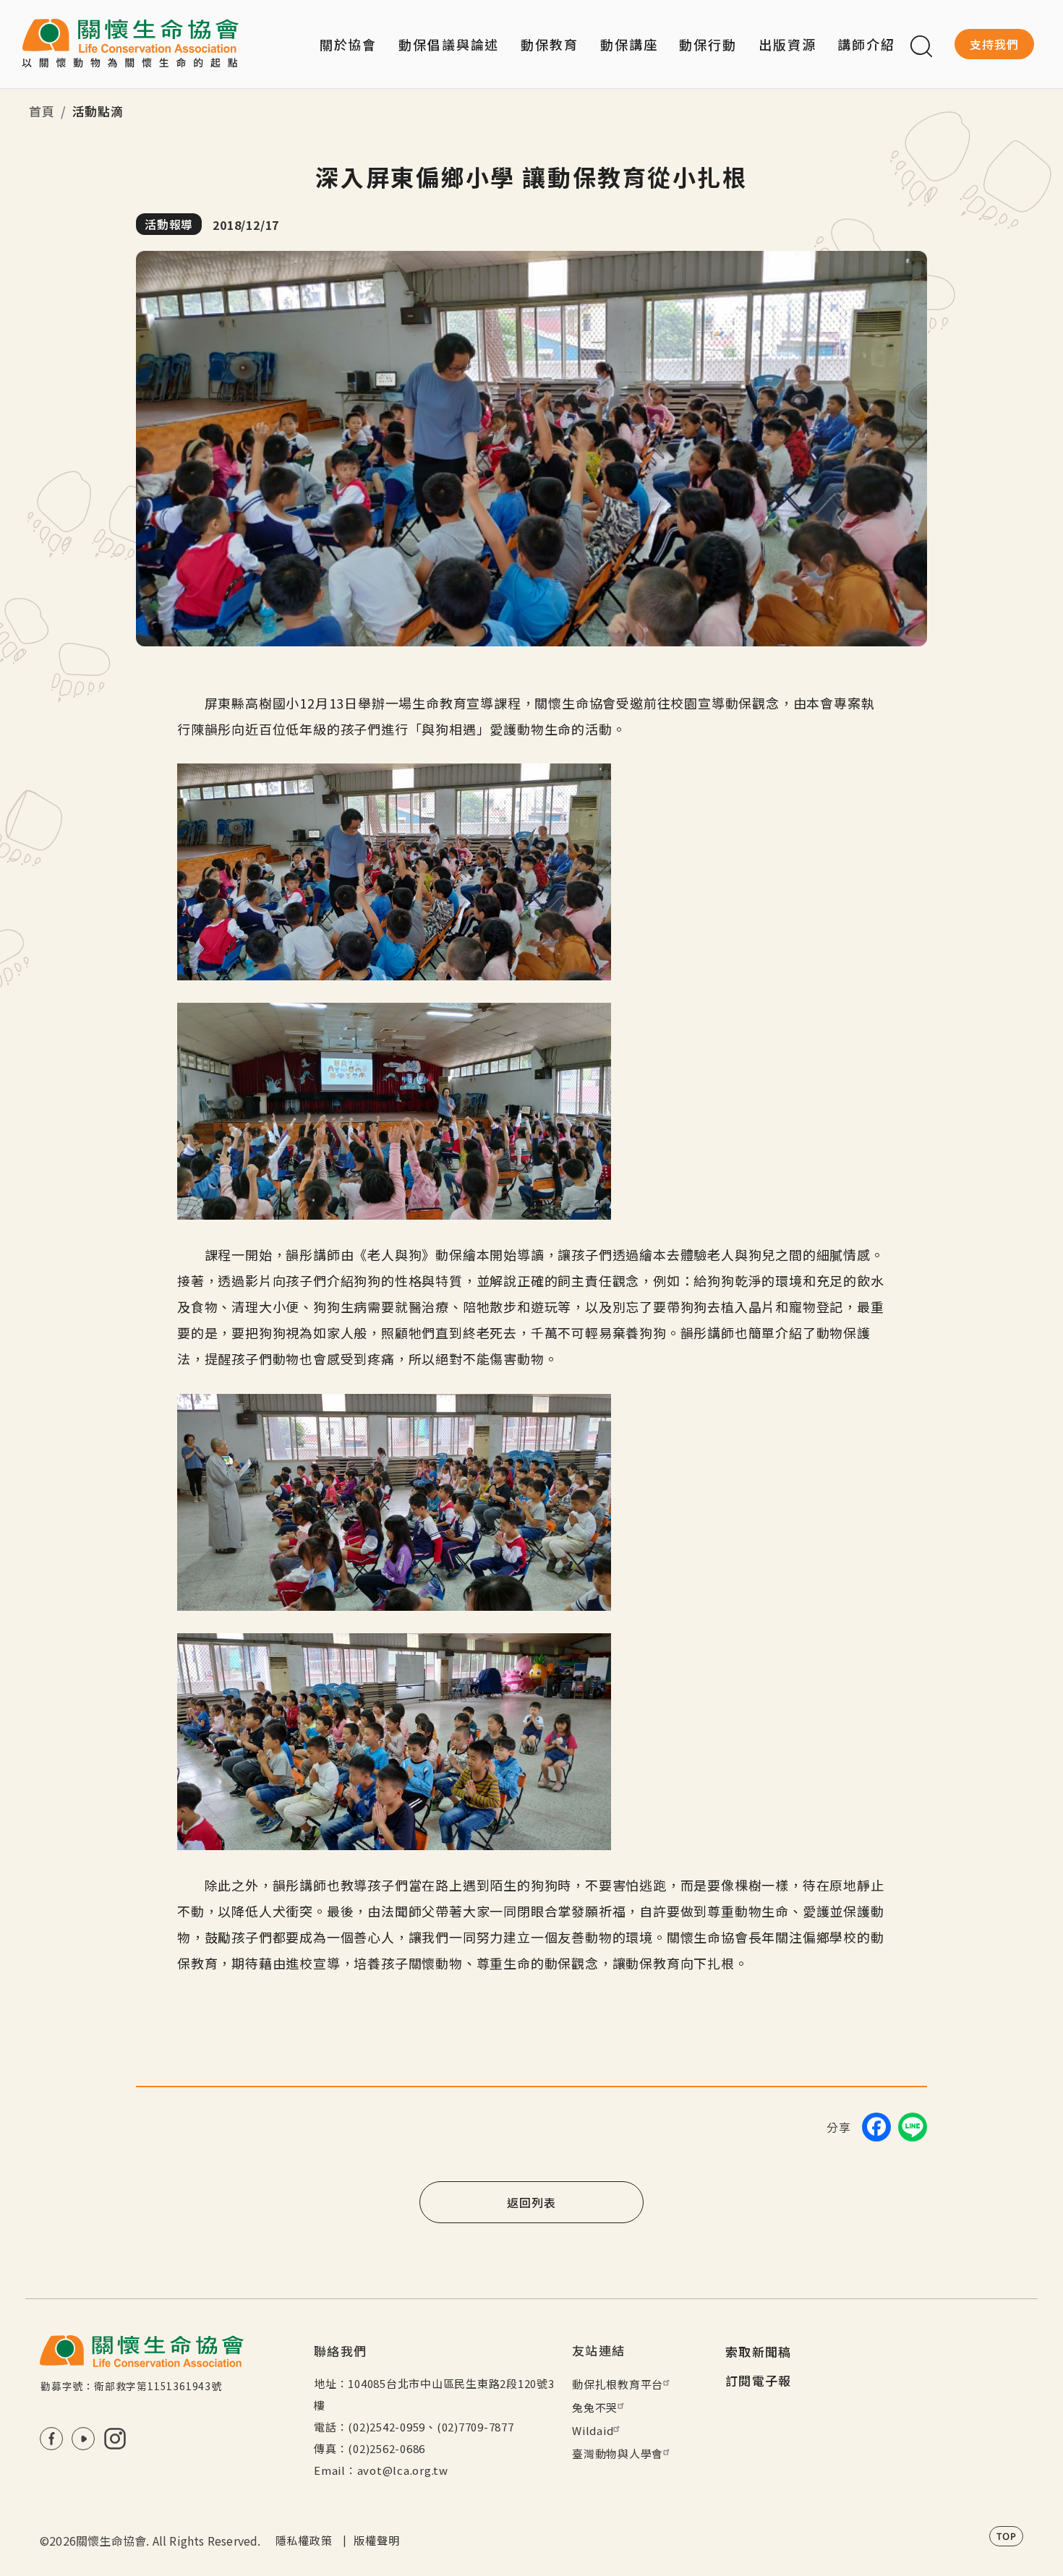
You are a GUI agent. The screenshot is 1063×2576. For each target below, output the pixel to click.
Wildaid (593, 2430)
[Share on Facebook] (876, 2127)
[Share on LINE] (913, 2127)
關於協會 (349, 44)
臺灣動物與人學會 (618, 2453)
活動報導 (169, 224)
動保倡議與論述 (449, 44)
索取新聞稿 (759, 2352)
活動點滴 (98, 111)
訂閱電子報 (759, 2380)
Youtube (83, 2439)
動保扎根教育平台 (618, 2384)
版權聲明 (376, 2540)
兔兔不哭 (595, 2407)
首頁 (42, 111)
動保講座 (629, 44)
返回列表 (531, 2202)
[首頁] (130, 44)
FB (51, 2439)
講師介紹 (866, 44)
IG (115, 2439)
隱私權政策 (304, 2540)
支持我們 (994, 44)
